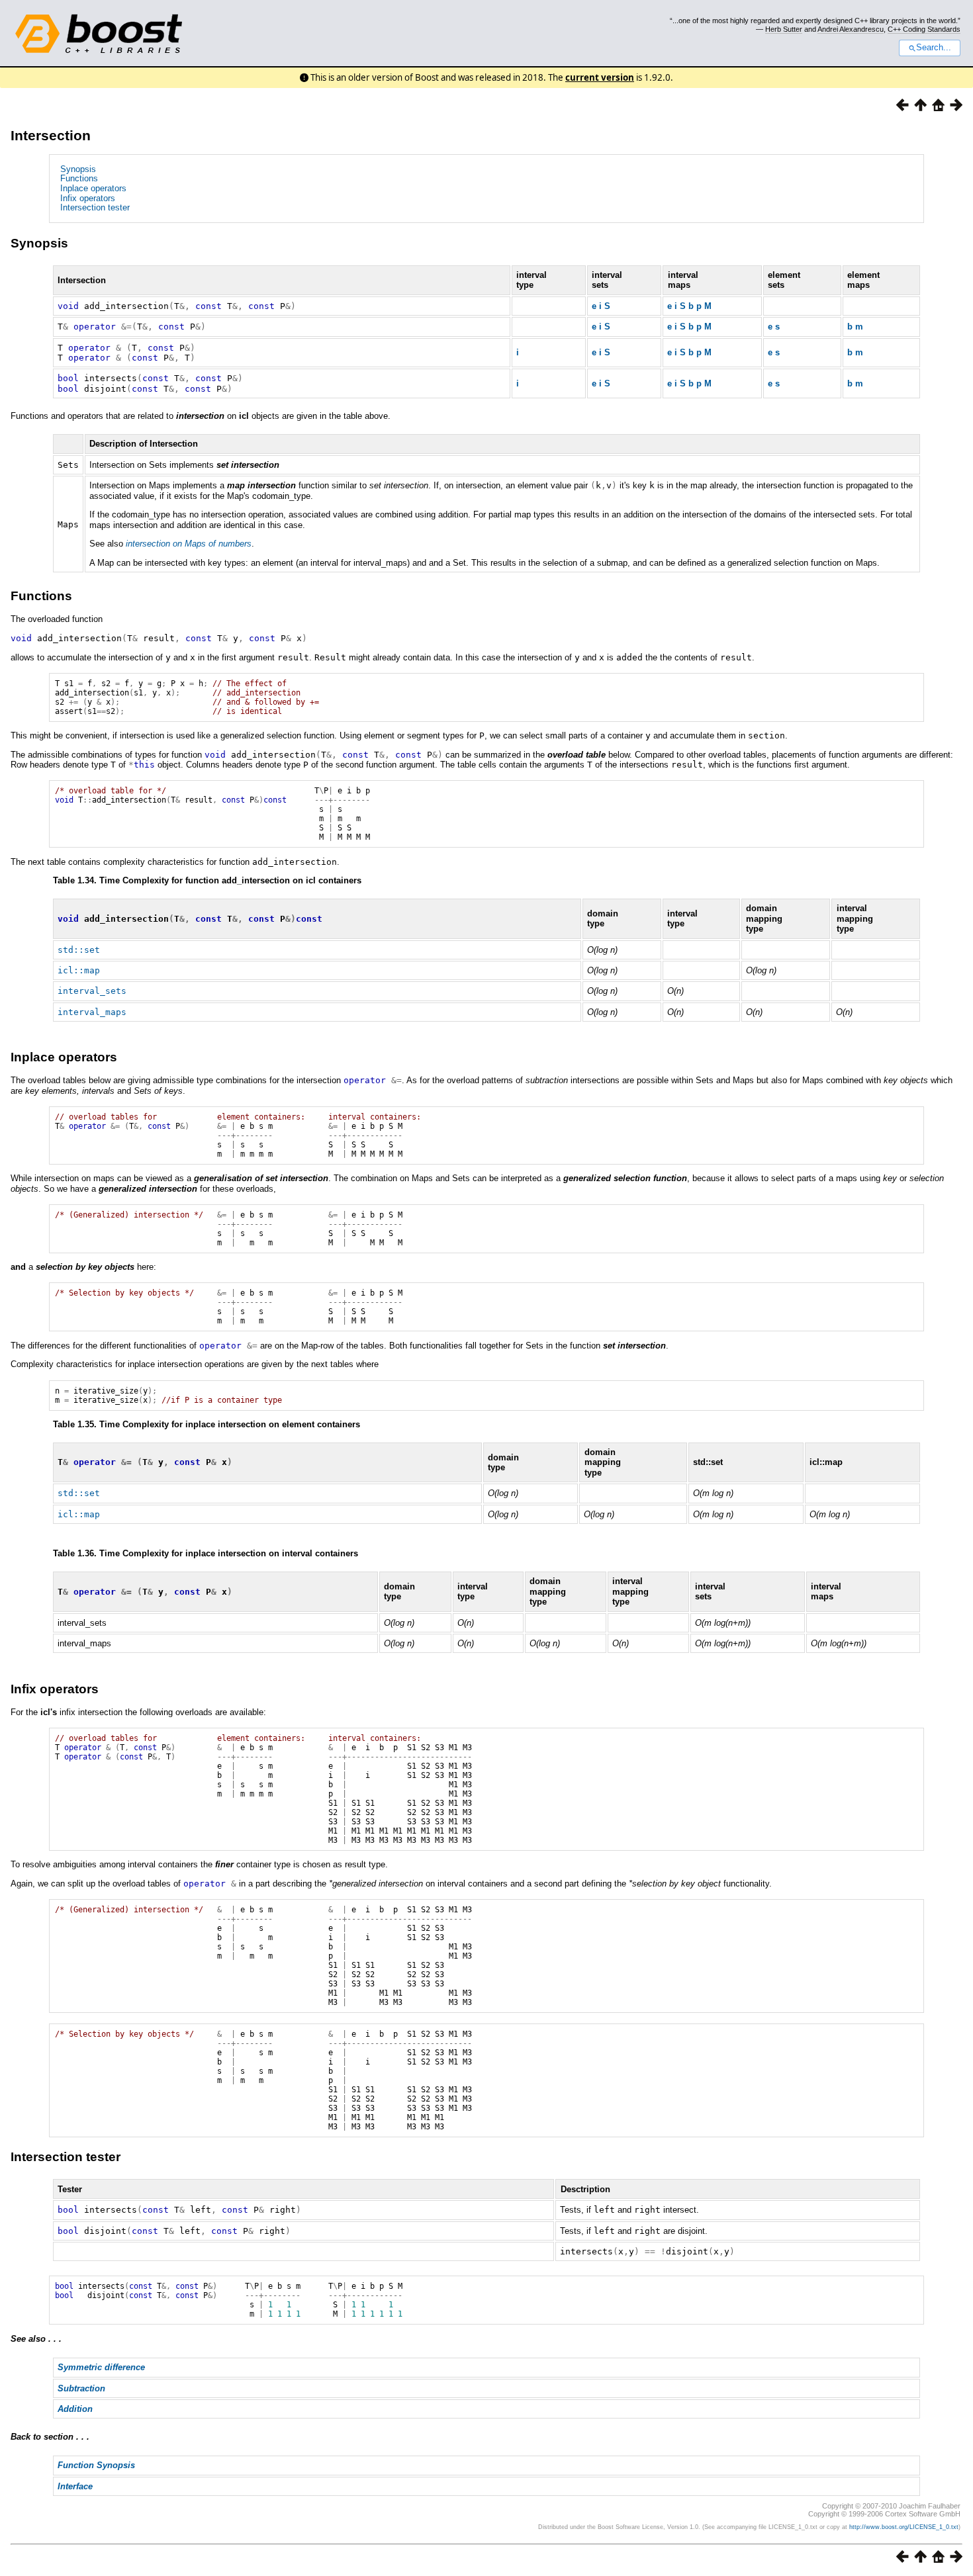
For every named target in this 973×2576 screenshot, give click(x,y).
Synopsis (78, 169)
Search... (934, 48)
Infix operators (88, 198)
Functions (79, 178)
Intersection (51, 135)
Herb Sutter (784, 29)
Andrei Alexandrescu (851, 29)
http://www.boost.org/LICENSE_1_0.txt (904, 2527)
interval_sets (92, 991)
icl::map (79, 970)
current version (600, 77)
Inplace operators (93, 188)
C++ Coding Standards (924, 29)
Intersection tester (95, 207)
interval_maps (92, 1012)
